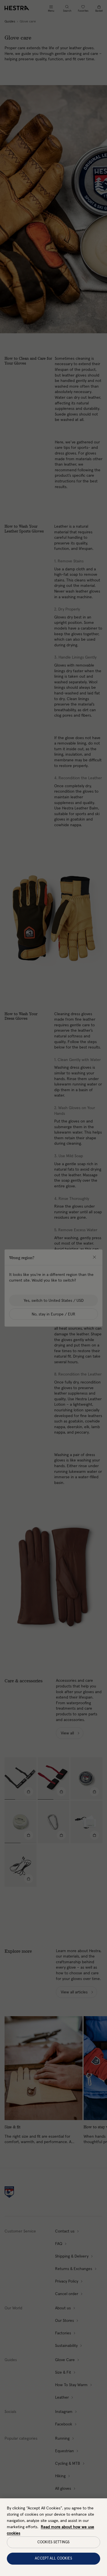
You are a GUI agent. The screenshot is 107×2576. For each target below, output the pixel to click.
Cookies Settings (53, 2542)
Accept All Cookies (53, 2558)
